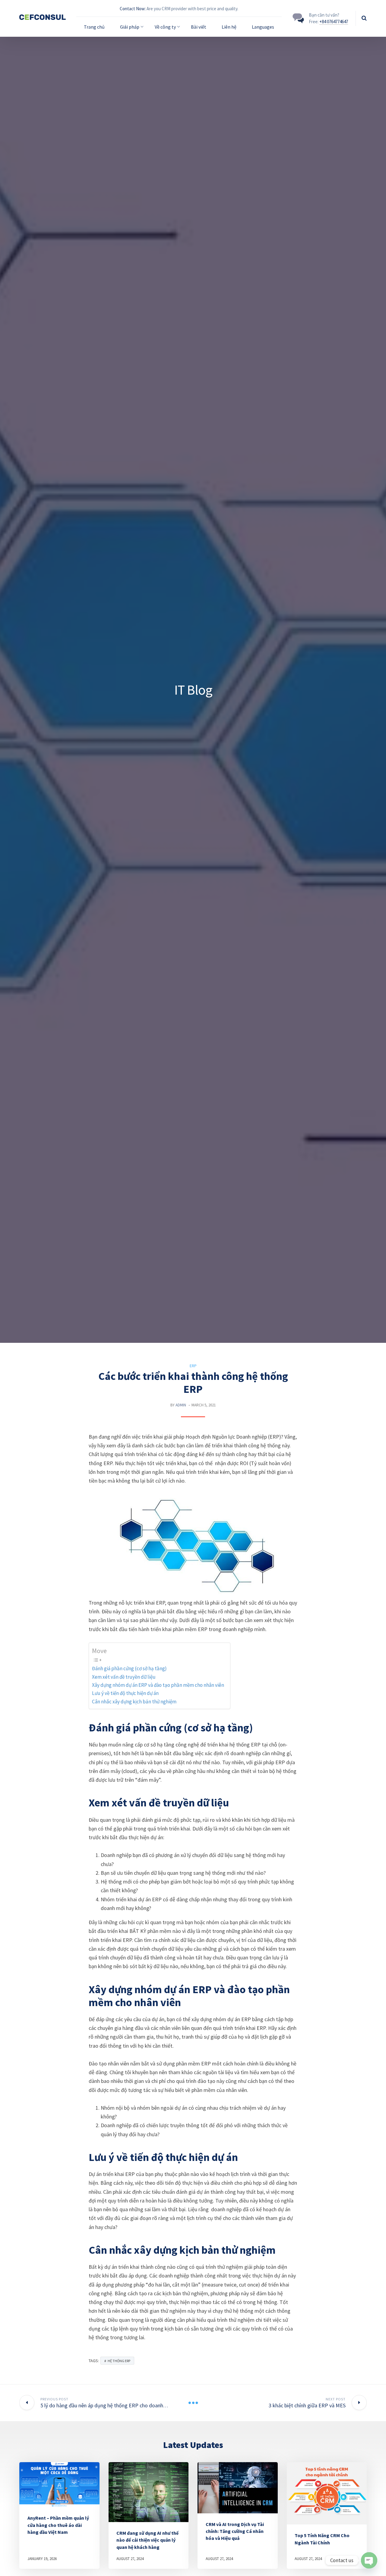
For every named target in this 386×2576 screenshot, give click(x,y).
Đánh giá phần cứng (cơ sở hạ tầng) (129, 1668)
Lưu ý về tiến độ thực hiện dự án (125, 1693)
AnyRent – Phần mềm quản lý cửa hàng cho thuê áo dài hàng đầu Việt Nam (58, 2525)
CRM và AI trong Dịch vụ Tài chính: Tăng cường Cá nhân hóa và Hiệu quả (235, 2531)
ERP (193, 1366)
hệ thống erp (119, 2361)
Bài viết (199, 27)
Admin (181, 1405)
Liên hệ (229, 27)
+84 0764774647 (334, 22)
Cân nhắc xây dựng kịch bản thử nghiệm (134, 1702)
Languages (263, 27)
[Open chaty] (369, 2560)
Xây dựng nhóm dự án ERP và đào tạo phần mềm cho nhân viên (158, 1685)
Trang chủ (94, 27)
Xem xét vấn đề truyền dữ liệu (124, 1677)
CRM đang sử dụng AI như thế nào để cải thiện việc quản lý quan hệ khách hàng (147, 2540)
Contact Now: (133, 9)
